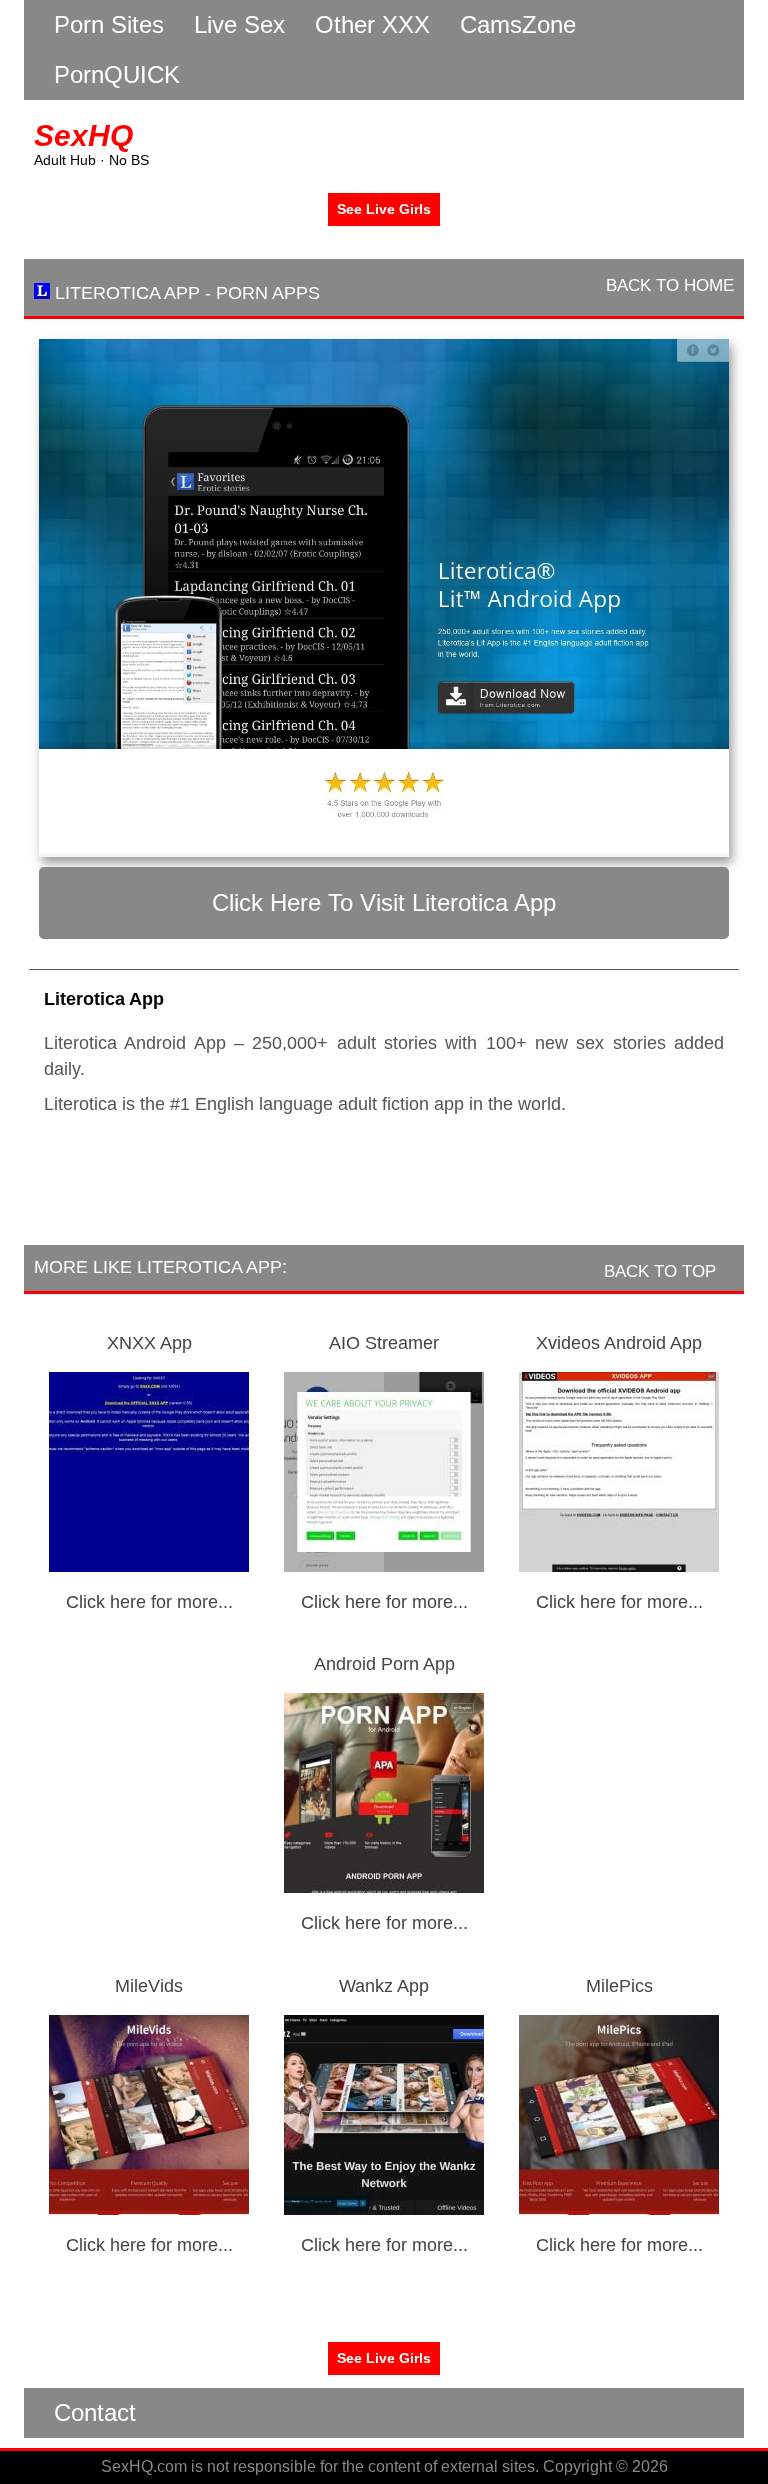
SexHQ (83, 135)
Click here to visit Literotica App (384, 902)
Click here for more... (149, 1602)
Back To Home (667, 285)
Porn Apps (268, 293)
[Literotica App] (384, 598)
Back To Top (662, 1271)
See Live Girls (384, 209)
